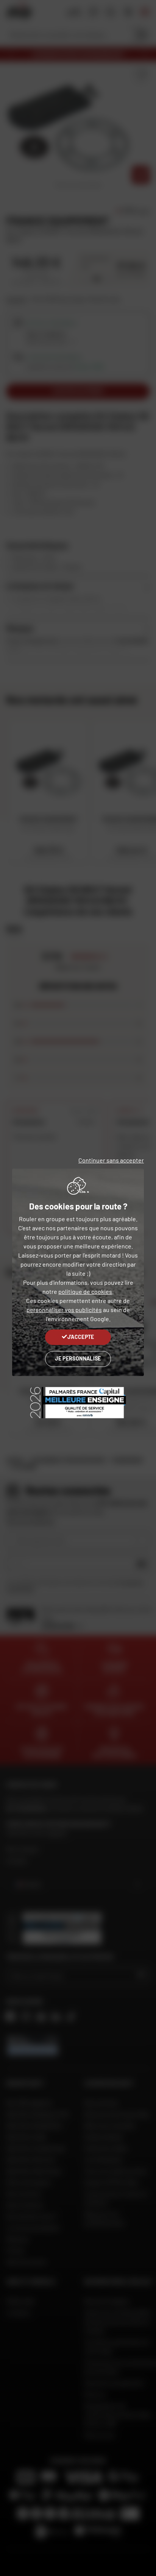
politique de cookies (85, 1291)
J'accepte (81, 1337)
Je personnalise (78, 1358)
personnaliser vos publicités (64, 1310)
